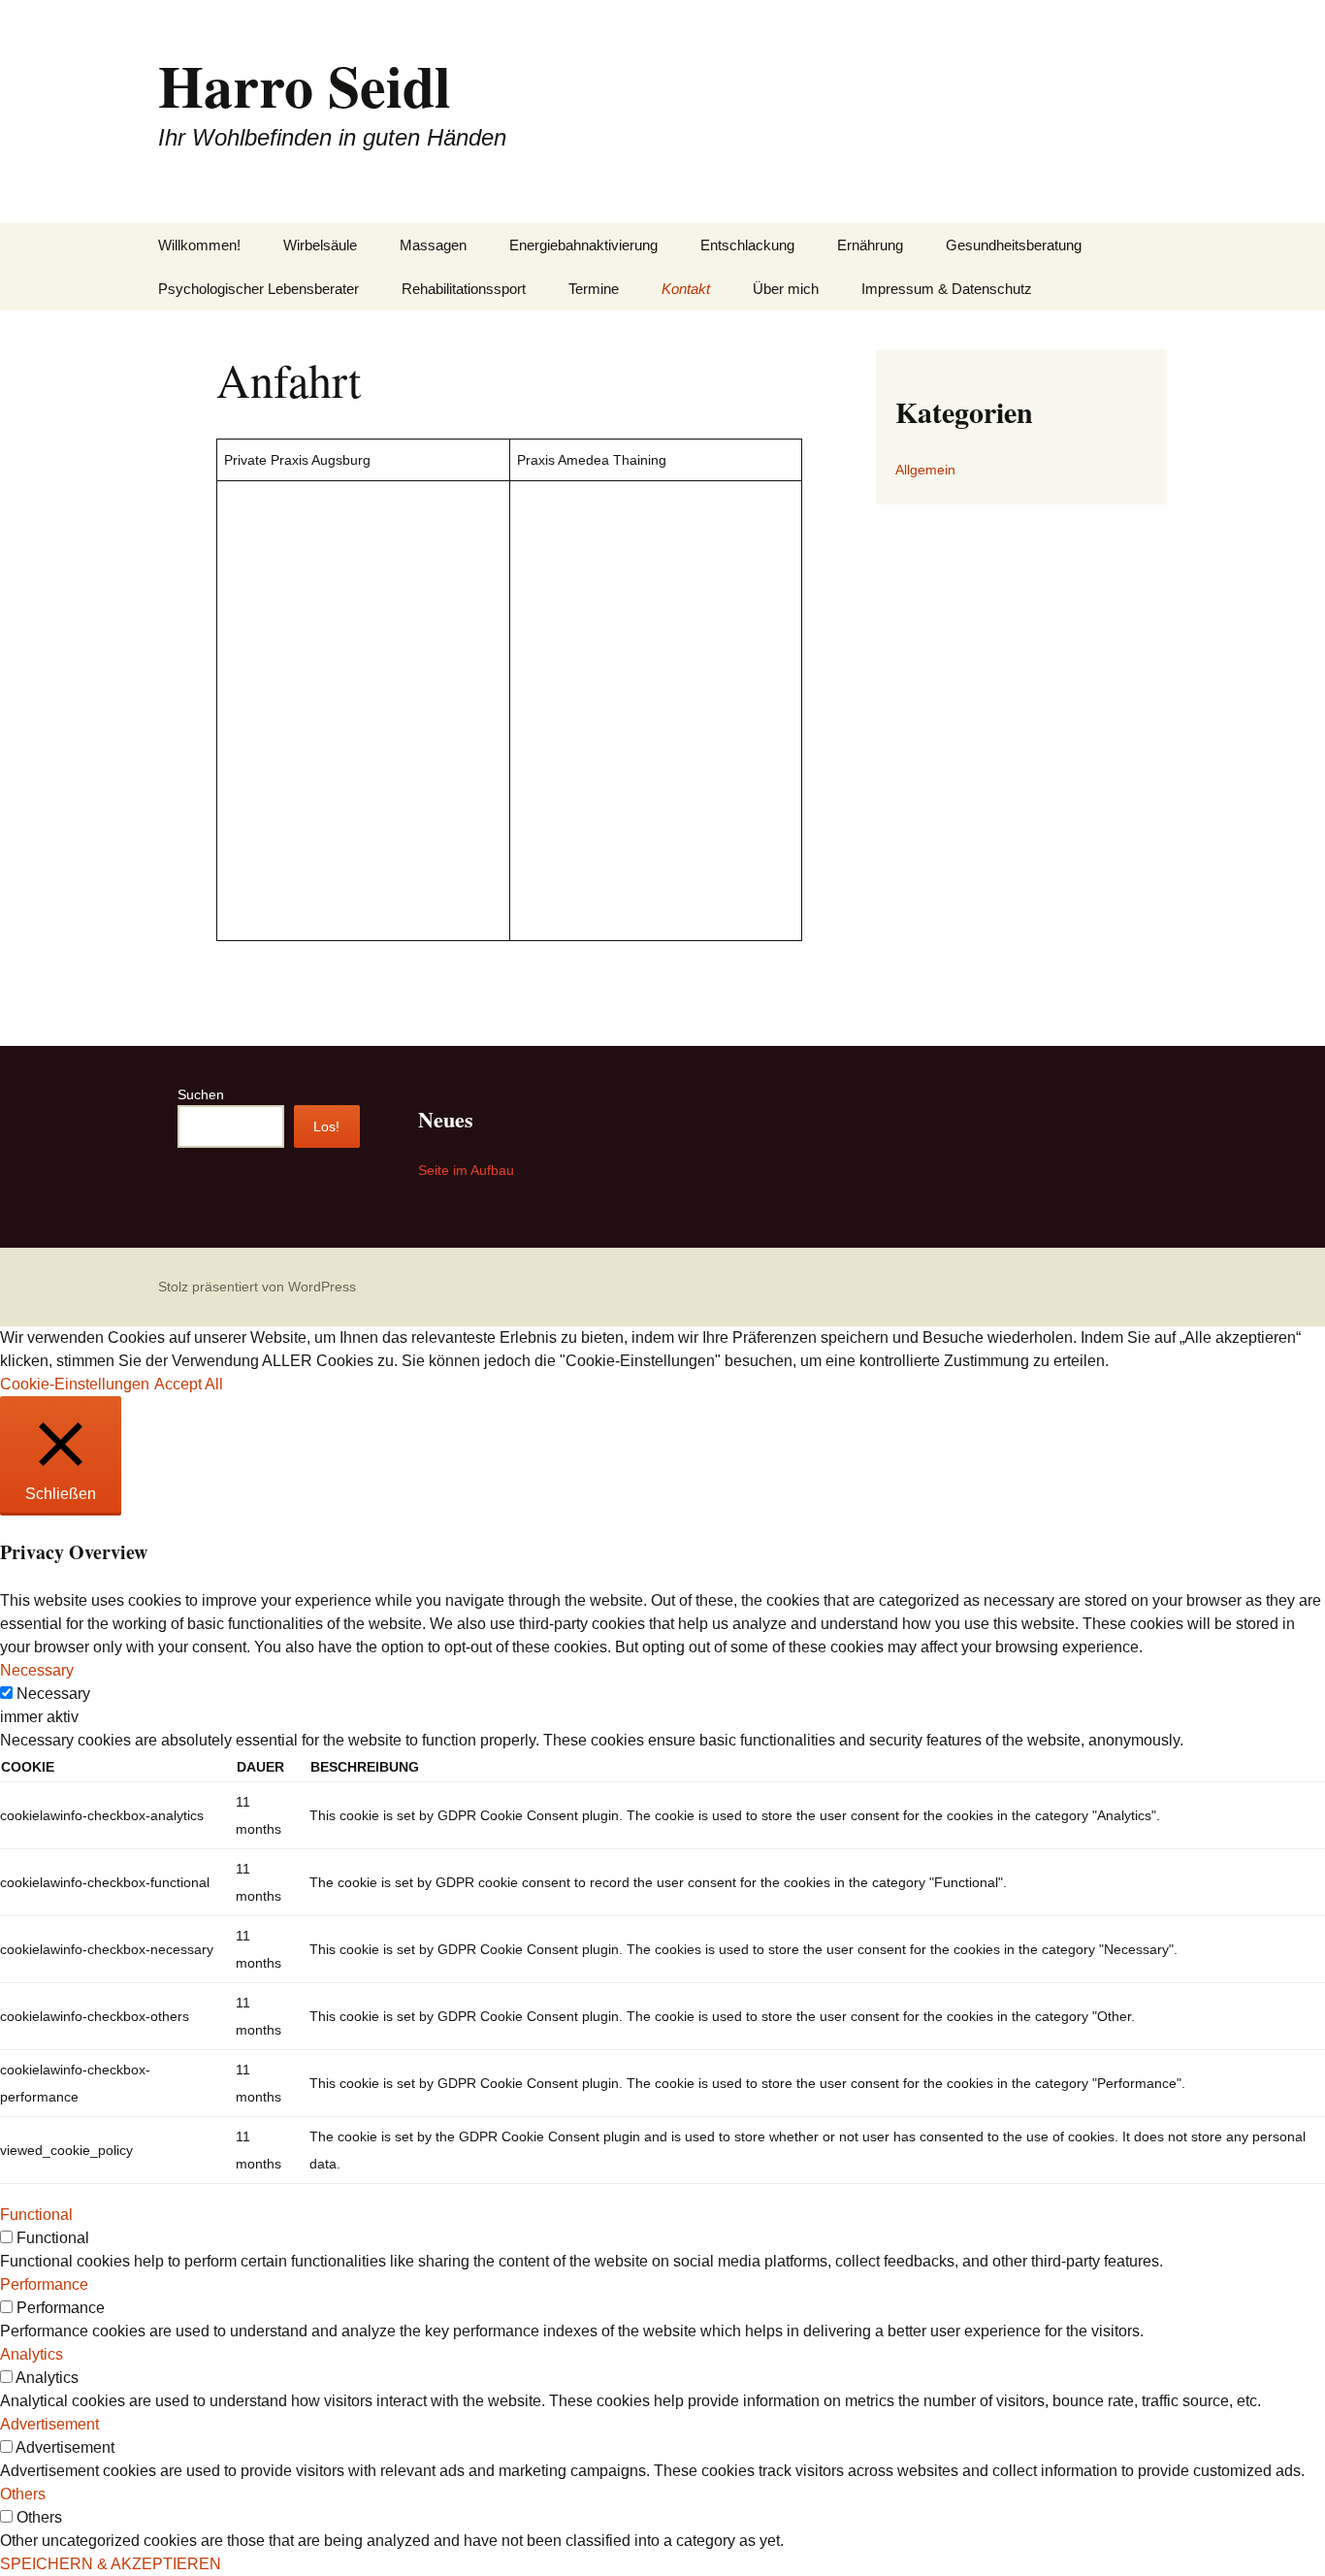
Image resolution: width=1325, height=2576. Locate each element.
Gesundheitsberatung (1014, 245)
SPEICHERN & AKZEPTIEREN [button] (111, 2564)
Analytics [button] (32, 2354)
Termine (594, 289)
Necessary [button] (37, 1670)
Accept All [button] (189, 1384)
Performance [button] (44, 2284)
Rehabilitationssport (464, 289)
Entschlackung (747, 245)
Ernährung (870, 245)
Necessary (53, 1694)
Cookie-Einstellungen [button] (75, 1384)
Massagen (433, 245)
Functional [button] (36, 2215)
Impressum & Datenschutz (947, 289)
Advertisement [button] (49, 2424)
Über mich (786, 289)
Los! (326, 1126)
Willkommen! (199, 245)
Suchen (201, 1094)
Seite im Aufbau (466, 1170)
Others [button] (23, 2494)
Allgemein (925, 470)
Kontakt (686, 289)
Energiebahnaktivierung (583, 245)
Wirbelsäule (320, 245)
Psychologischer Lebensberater (259, 289)
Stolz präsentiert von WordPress (257, 1287)
